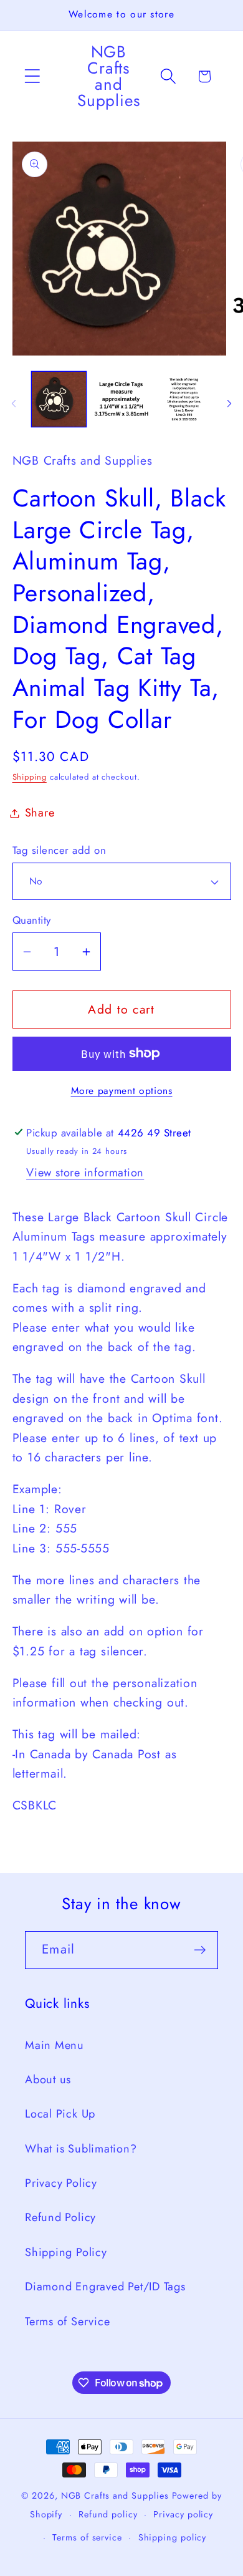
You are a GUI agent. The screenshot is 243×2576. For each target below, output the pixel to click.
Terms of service (87, 2537)
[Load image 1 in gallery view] (59, 399)
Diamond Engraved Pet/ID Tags (105, 2287)
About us (48, 2080)
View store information (85, 1173)
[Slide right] (229, 404)
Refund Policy (60, 2217)
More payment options (122, 1091)
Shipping (30, 777)
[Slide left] (14, 404)
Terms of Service (67, 2322)
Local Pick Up (60, 2114)
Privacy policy (183, 2514)
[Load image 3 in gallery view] (184, 399)
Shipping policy (173, 2537)
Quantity (32, 920)
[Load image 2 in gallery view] (121, 399)
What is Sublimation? (81, 2149)
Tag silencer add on (60, 850)
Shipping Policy (66, 2252)
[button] (32, 76)
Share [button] (40, 813)
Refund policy (108, 2514)
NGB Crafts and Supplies (115, 2496)
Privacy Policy (61, 2183)
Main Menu (55, 2045)
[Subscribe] (200, 1950)
